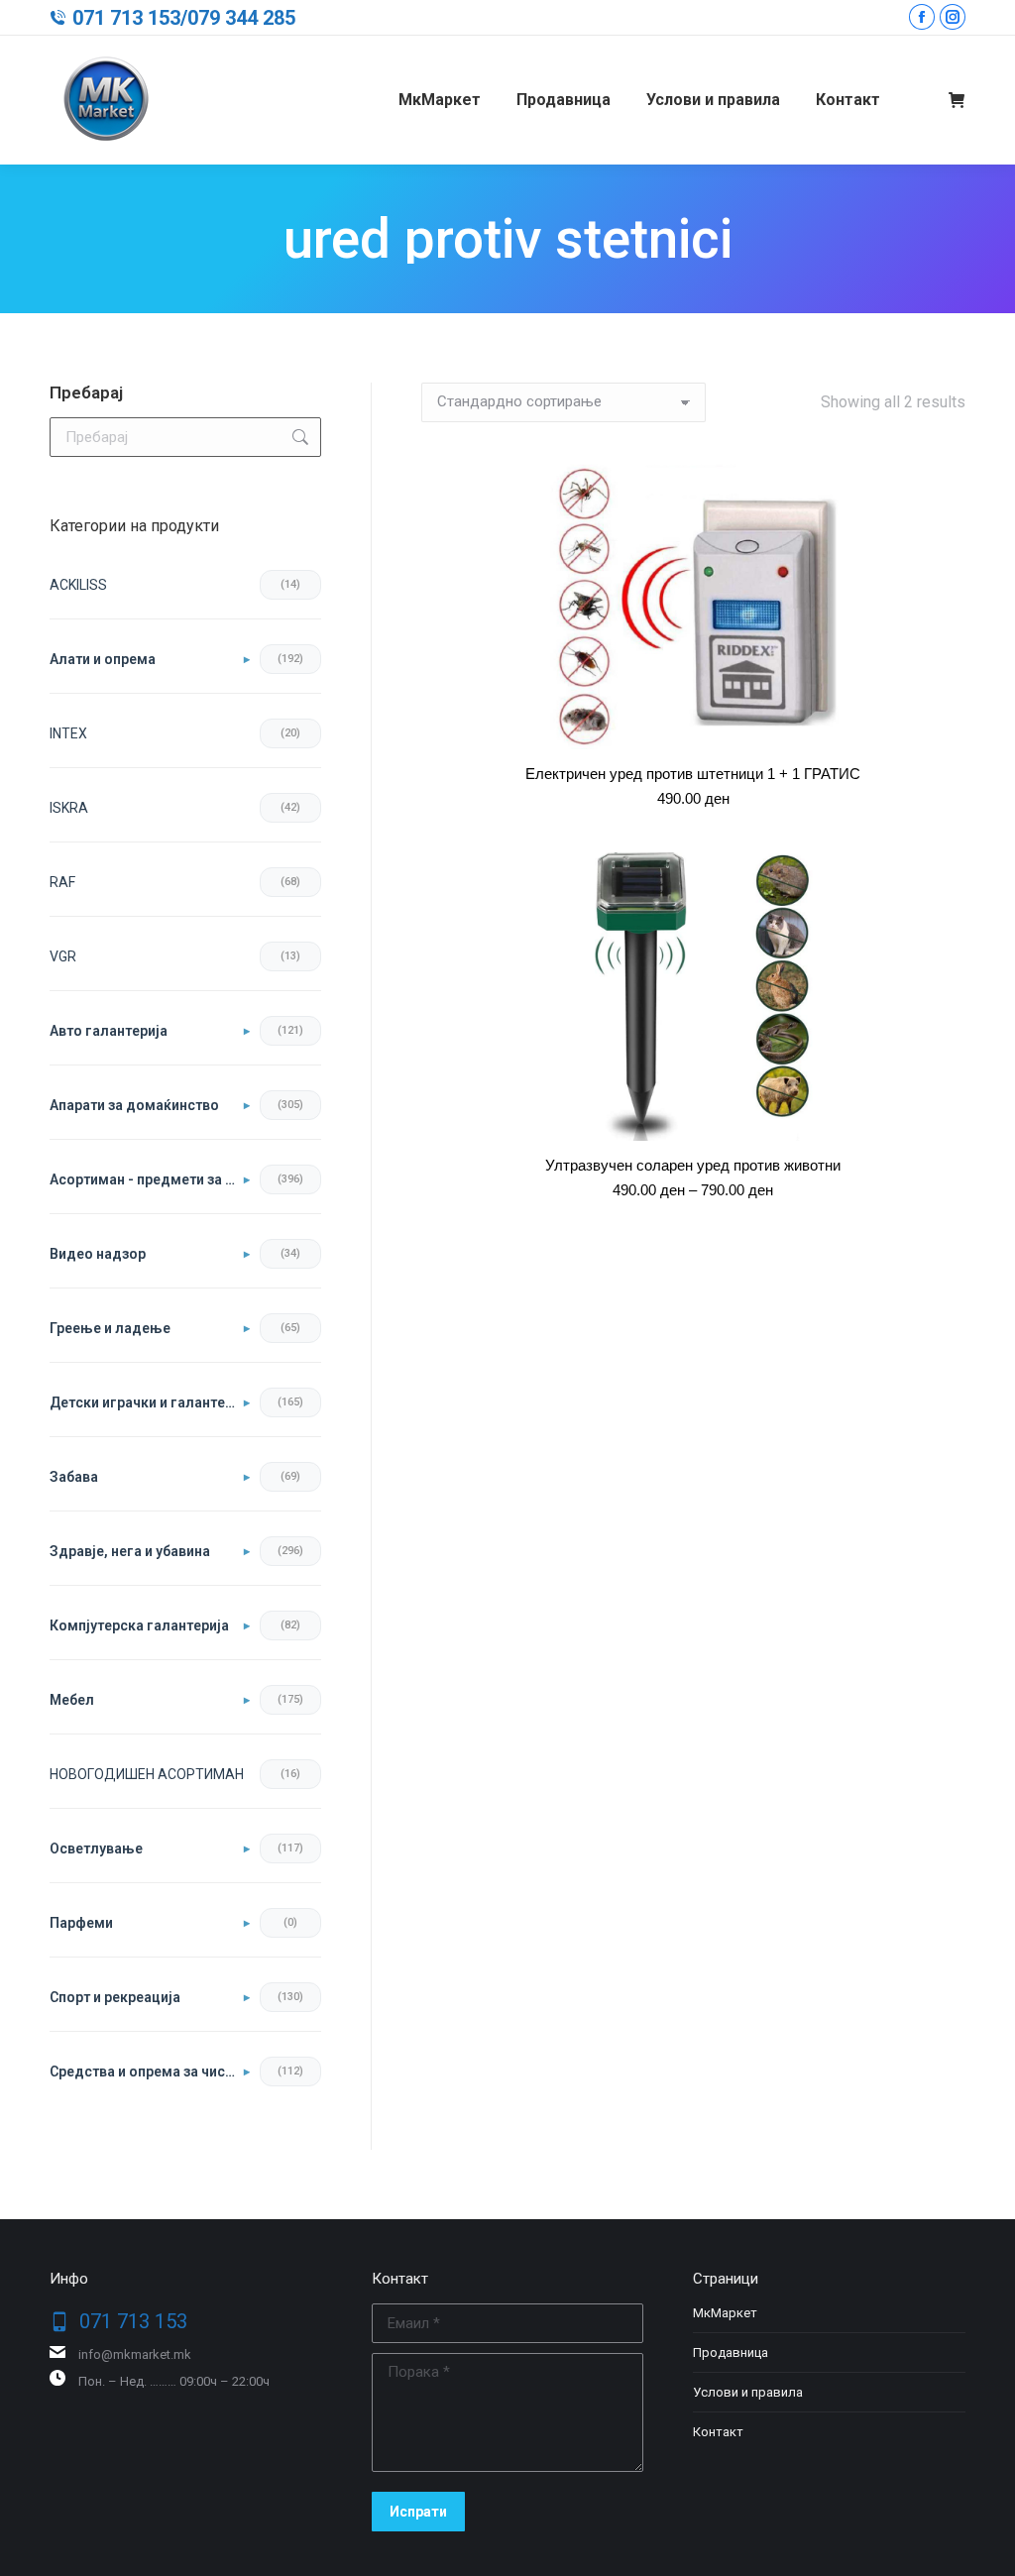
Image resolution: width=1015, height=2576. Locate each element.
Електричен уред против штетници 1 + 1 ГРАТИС (693, 774)
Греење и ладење (110, 1328)
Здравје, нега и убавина (130, 1551)
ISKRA (69, 808)
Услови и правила (748, 2392)
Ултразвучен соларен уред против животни (693, 1165)
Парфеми (81, 1923)
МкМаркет (725, 2313)
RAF (62, 882)
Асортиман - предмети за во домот (150, 1179)
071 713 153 (126, 18)
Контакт (718, 2432)
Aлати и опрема (103, 659)
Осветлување (96, 1848)
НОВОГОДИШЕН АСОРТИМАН (147, 1774)
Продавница (731, 2352)
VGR (63, 956)
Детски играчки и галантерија (150, 1402)
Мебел (72, 1700)
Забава (74, 1477)
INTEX (68, 733)
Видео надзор (98, 1254)
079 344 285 (241, 18)
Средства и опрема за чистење (150, 2072)
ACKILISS (78, 585)
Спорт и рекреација (115, 1997)
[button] (949, 724)
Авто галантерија (109, 1031)
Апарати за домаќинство (134, 1105)
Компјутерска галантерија (139, 1625)
